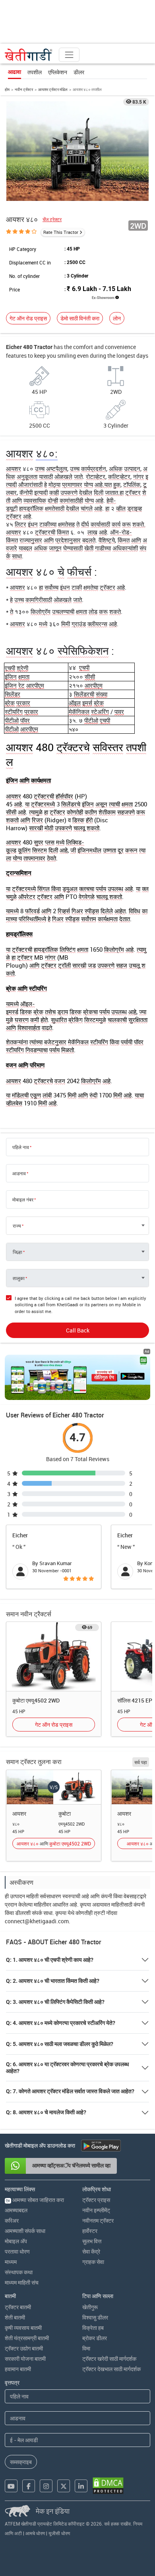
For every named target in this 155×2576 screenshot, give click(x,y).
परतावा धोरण (17, 2251)
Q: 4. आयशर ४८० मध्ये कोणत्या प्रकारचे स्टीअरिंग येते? (61, 2023)
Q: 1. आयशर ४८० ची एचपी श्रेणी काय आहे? (50, 1960)
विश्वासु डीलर (95, 2317)
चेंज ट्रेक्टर (52, 219)
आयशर (19, 1813)
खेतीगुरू (90, 2307)
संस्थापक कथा (19, 2272)
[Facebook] (29, 2486)
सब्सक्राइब (21, 2462)
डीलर (79, 72)
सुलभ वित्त (92, 2241)
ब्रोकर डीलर (95, 2338)
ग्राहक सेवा (93, 2262)
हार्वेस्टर (90, 2231)
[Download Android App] (101, 2146)
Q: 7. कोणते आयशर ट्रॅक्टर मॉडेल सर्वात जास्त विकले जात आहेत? (70, 2091)
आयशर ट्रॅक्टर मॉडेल (53, 89)
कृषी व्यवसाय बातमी (23, 2328)
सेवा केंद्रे (91, 2251)
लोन (117, 318)
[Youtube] (11, 2486)
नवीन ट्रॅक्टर (24, 89)
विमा (86, 2348)
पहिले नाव (21, 1147)
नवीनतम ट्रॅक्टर (98, 2220)
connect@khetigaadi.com (37, 1921)
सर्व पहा (141, 1762)
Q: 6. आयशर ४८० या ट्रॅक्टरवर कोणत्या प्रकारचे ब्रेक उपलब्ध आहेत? (67, 2068)
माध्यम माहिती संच (22, 2282)
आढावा (15, 72)
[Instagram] (46, 2486)
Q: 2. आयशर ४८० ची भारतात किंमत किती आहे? (53, 1981)
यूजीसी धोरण (59, 2533)
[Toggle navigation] (69, 55)
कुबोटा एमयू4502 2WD (36, 1700)
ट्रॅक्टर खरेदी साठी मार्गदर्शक (109, 2359)
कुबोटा (65, 1813)
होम (7, 89)
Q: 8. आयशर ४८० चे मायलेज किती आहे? (46, 2112)
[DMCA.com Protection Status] (108, 2486)
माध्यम (11, 2262)
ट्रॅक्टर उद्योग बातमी (24, 2348)
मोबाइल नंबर (23, 1199)
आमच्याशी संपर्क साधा (25, 2231)
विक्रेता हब (93, 2328)
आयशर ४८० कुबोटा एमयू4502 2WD (54, 1843)
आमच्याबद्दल (16, 2210)
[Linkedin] (81, 2486)
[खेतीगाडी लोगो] (29, 55)
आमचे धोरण (35, 2533)
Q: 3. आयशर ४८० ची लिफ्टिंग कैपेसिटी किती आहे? (55, 2002)
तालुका (19, 1278)
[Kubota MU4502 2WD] (54, 1656)
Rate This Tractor (61, 232)
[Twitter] (64, 2486)
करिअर (12, 2220)
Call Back (78, 1330)
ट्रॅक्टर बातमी (18, 2307)
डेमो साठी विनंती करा (80, 318)
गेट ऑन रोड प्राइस (28, 318)
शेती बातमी (15, 2317)
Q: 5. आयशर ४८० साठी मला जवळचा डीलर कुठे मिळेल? (60, 2044)
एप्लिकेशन (58, 72)
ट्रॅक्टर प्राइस (96, 2200)
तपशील (35, 72)
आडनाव (19, 1173)
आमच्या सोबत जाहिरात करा (35, 2200)
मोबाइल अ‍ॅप (16, 2241)
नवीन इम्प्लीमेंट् (96, 2210)
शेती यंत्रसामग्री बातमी (27, 2338)
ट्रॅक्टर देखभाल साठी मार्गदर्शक (111, 2369)
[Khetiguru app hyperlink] (77, 1377)
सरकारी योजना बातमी (25, 2359)
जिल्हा (17, 1252)
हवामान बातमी (18, 2369)
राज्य (17, 1226)
